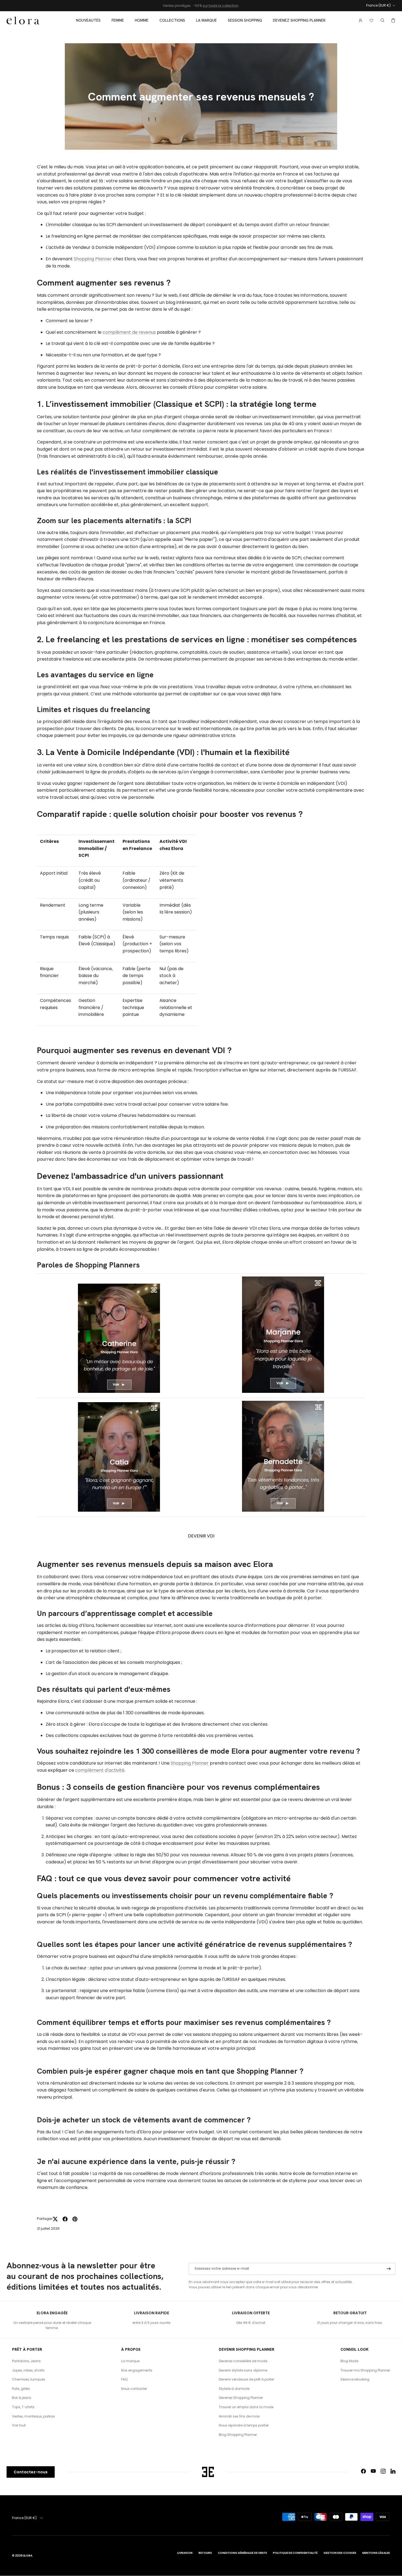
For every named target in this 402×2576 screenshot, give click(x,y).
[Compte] (359, 20)
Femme (118, 20)
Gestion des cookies (340, 2553)
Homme (142, 20)
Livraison (185, 2553)
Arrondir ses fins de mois (239, 2416)
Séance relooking (355, 2379)
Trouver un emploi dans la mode (246, 2407)
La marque (206, 20)
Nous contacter (134, 2389)
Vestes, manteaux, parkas (33, 2416)
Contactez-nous (31, 2472)
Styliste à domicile (234, 2389)
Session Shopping (245, 20)
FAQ (124, 2379)
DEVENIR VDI (201, 1536)
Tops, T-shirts (23, 2407)
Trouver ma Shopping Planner (365, 2370)
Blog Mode (349, 2361)
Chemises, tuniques (29, 2379)
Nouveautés (88, 20)
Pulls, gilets (21, 2389)
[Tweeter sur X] (55, 2219)
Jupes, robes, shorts (28, 2370)
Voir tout (19, 2425)
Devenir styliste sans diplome (243, 2370)
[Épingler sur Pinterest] (75, 2219)
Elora (28, 2556)
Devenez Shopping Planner (299, 20)
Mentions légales (376, 2553)
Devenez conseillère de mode (243, 2361)
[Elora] (23, 21)
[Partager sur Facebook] (65, 2219)
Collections (172, 20)
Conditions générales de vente (242, 2553)
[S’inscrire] (389, 2269)
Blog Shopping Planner (238, 2435)
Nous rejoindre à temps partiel (244, 2425)
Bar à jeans (22, 2398)
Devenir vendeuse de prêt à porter (246, 2379)
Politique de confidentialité (295, 2553)
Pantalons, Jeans (26, 2361)
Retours (205, 2553)
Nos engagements (137, 2370)
